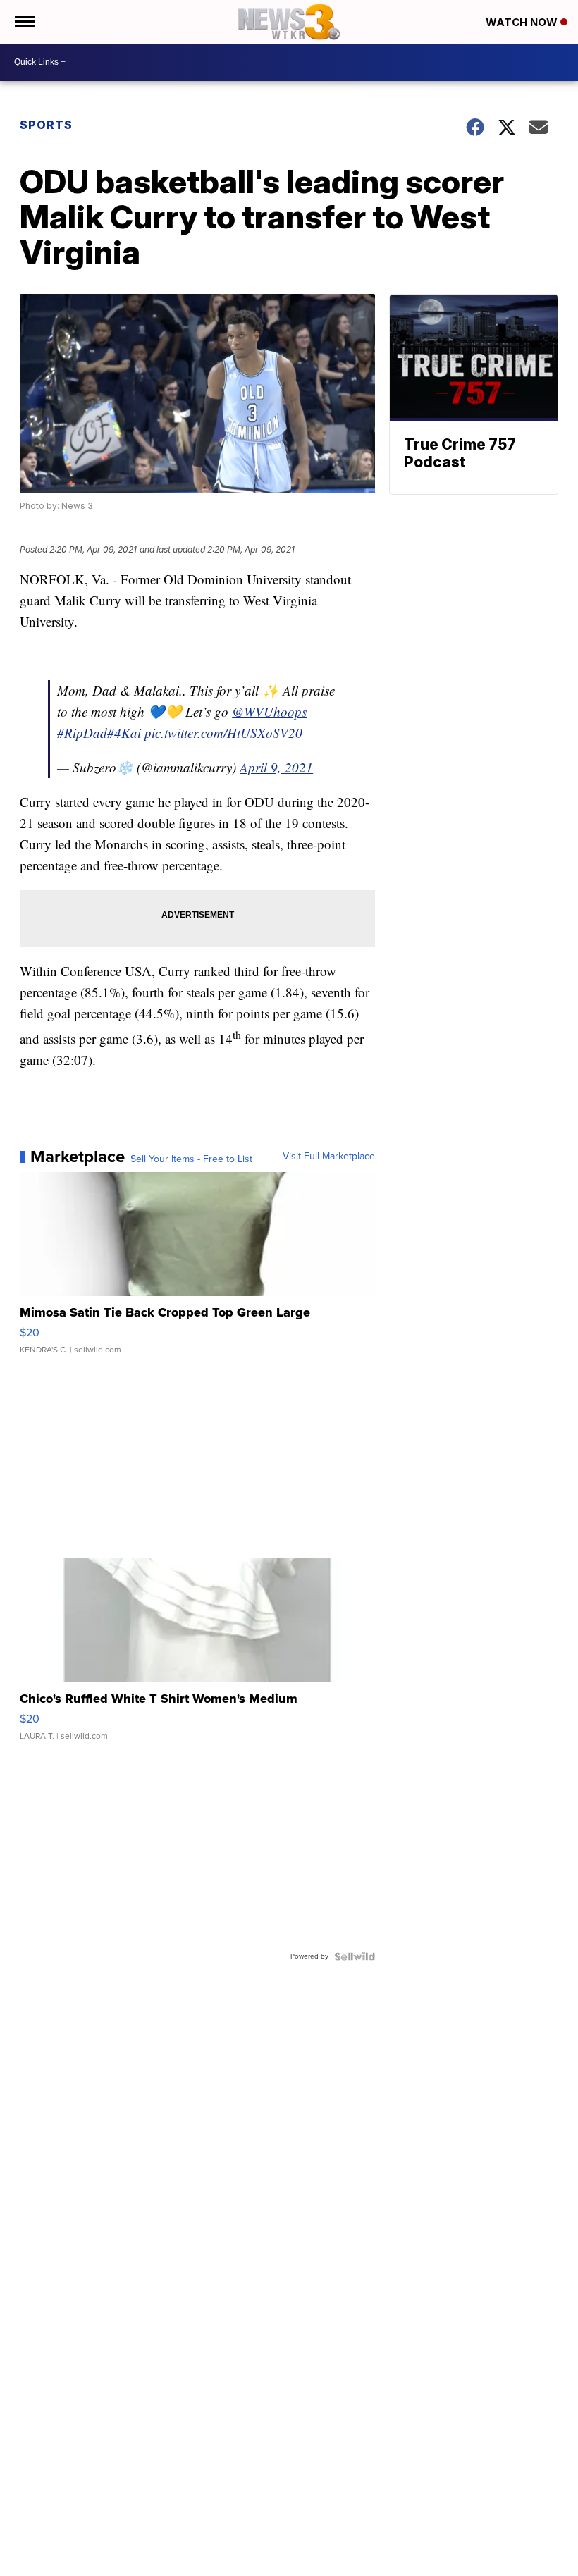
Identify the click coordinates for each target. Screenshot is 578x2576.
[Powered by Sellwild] (355, 1956)
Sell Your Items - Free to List (191, 1159)
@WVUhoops (269, 711)
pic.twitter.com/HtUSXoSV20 (223, 733)
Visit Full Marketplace (329, 1157)
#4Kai (124, 733)
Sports (46, 125)
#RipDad (82, 733)
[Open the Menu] (24, 22)
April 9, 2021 (276, 767)
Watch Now (523, 22)
